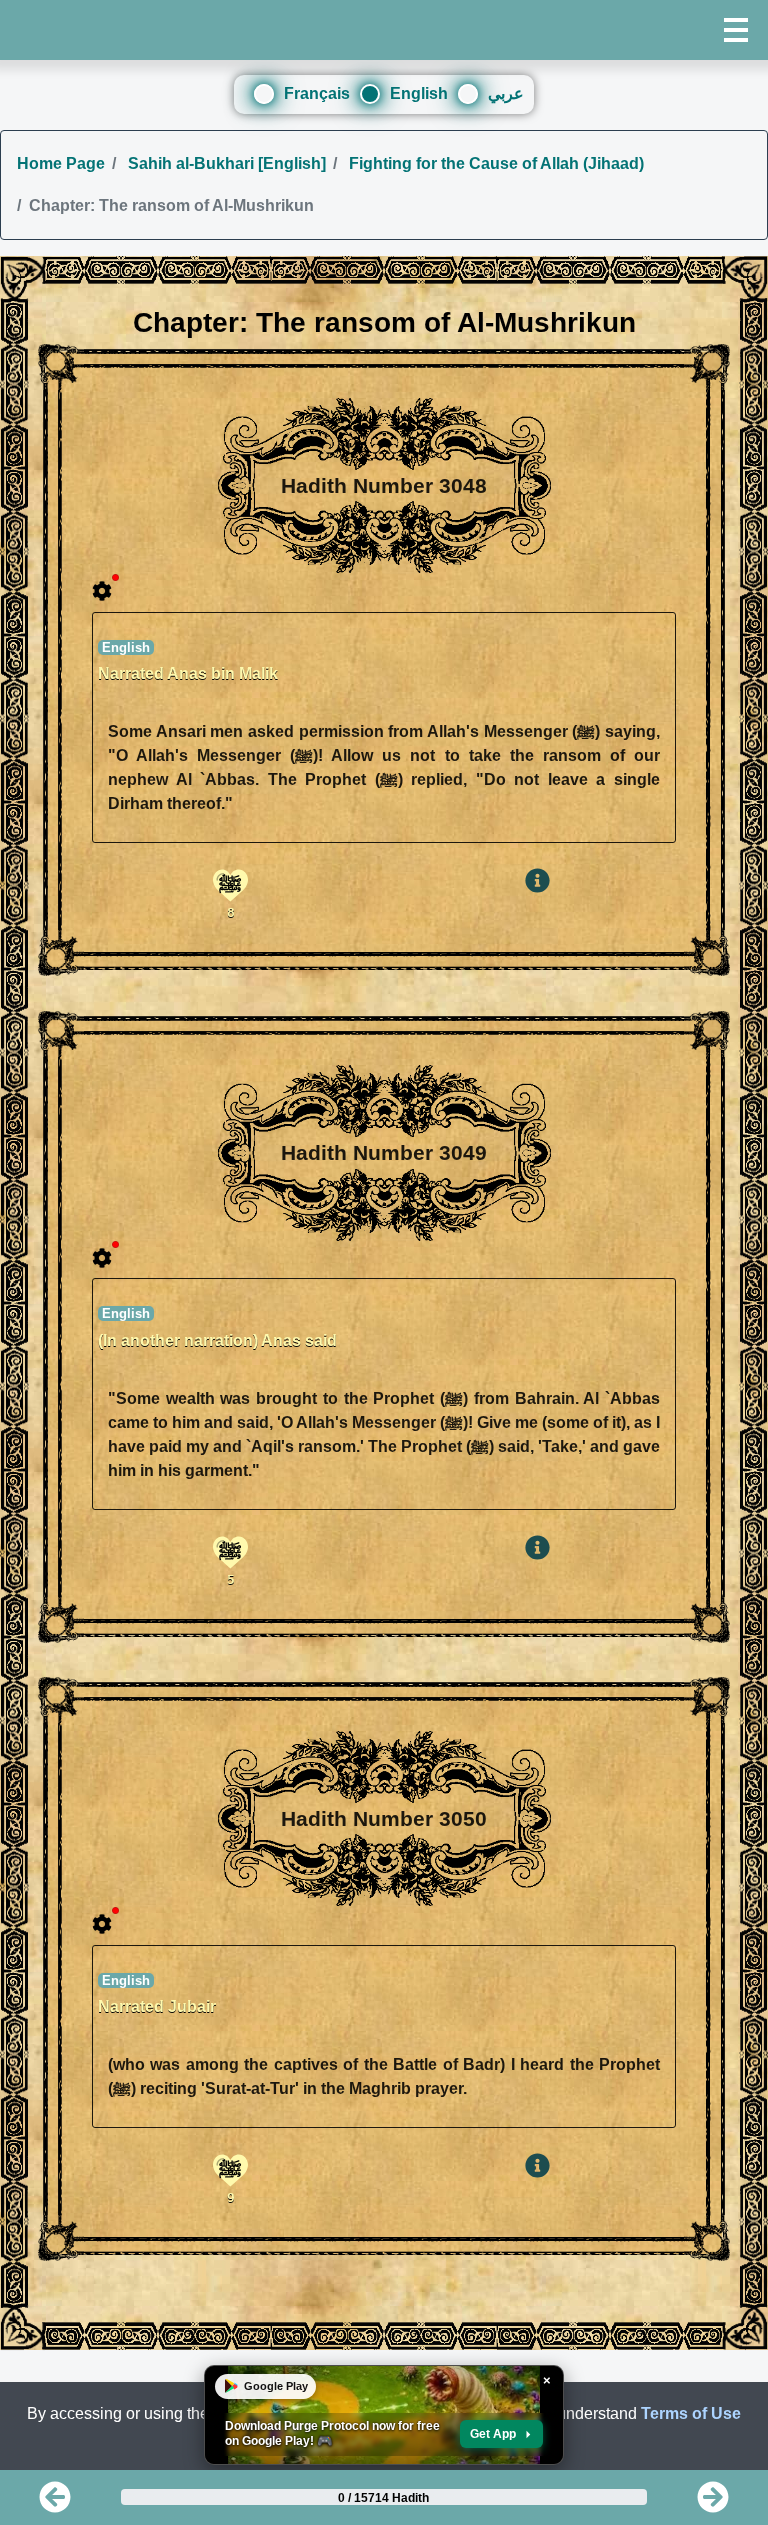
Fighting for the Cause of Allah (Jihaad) (494, 163)
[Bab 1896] (713, 2503)
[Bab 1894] (55, 2503)
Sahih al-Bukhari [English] (225, 163)
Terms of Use (691, 2413)
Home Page (61, 163)
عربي (506, 93)
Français (317, 93)
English (419, 93)
